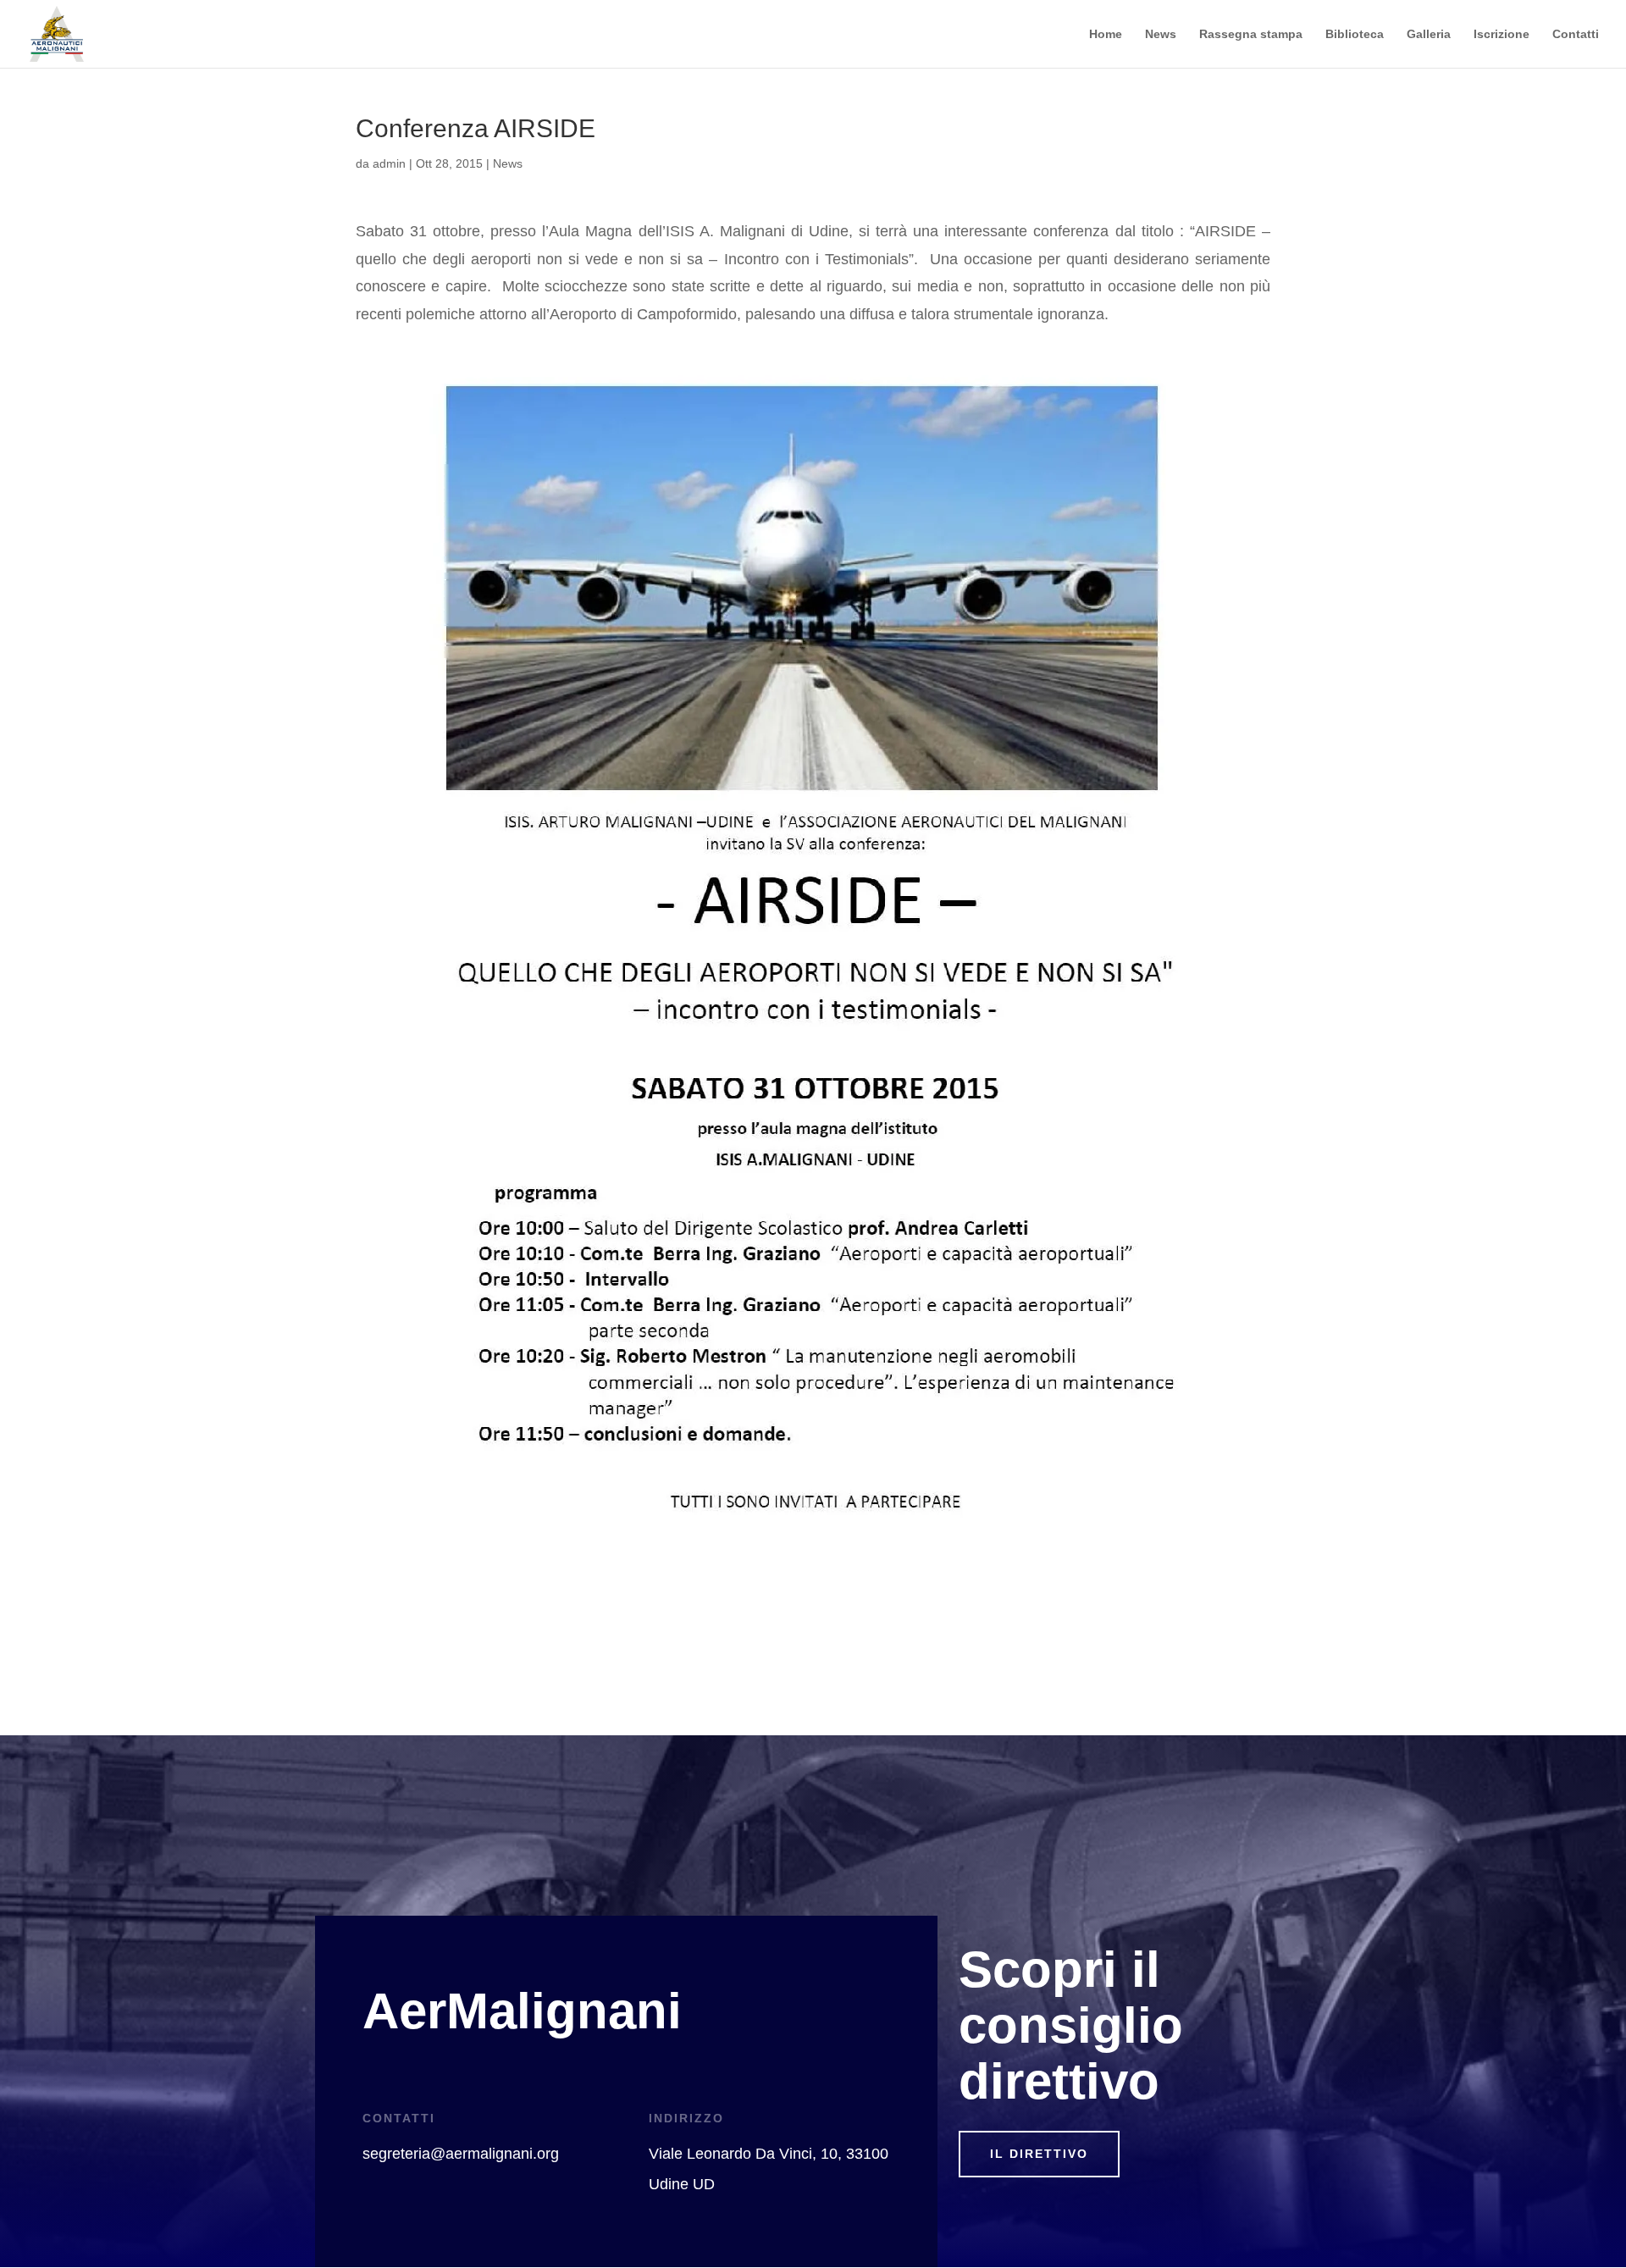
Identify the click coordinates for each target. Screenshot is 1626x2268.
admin (389, 163)
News (1161, 34)
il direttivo (1039, 2154)
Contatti (1576, 34)
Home (1106, 34)
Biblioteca (1355, 34)
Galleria (1429, 34)
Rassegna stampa (1251, 34)
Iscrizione (1502, 34)
